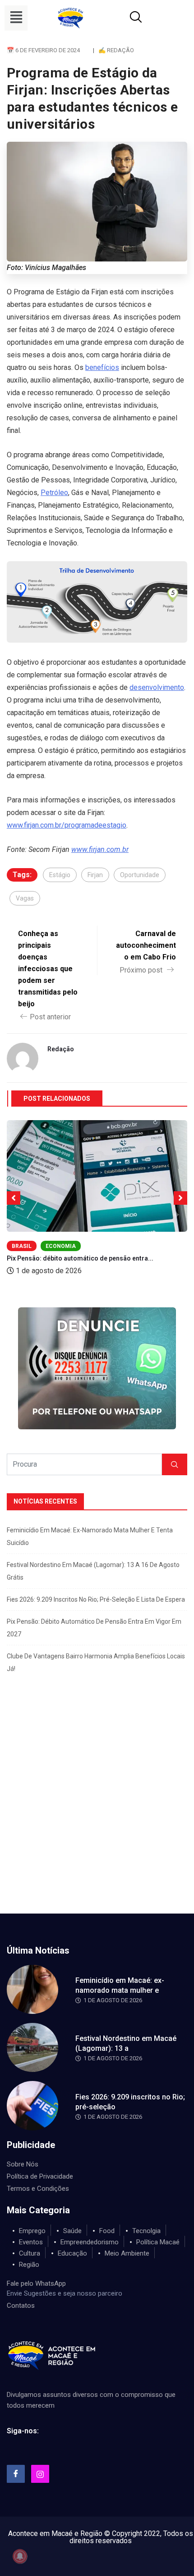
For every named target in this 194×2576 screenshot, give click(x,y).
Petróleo (54, 493)
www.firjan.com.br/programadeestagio (67, 825)
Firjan (95, 875)
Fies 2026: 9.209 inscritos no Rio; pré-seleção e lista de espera (96, 1599)
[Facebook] (16, 2474)
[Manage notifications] (20, 2556)
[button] (16, 18)
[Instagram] (40, 2474)
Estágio (60, 875)
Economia (61, 1246)
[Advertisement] (97, 1812)
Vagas (25, 898)
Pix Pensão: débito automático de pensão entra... (80, 1258)
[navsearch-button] (125, 18)
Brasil (22, 1246)
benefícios (102, 367)
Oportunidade (140, 875)
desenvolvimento (157, 687)
